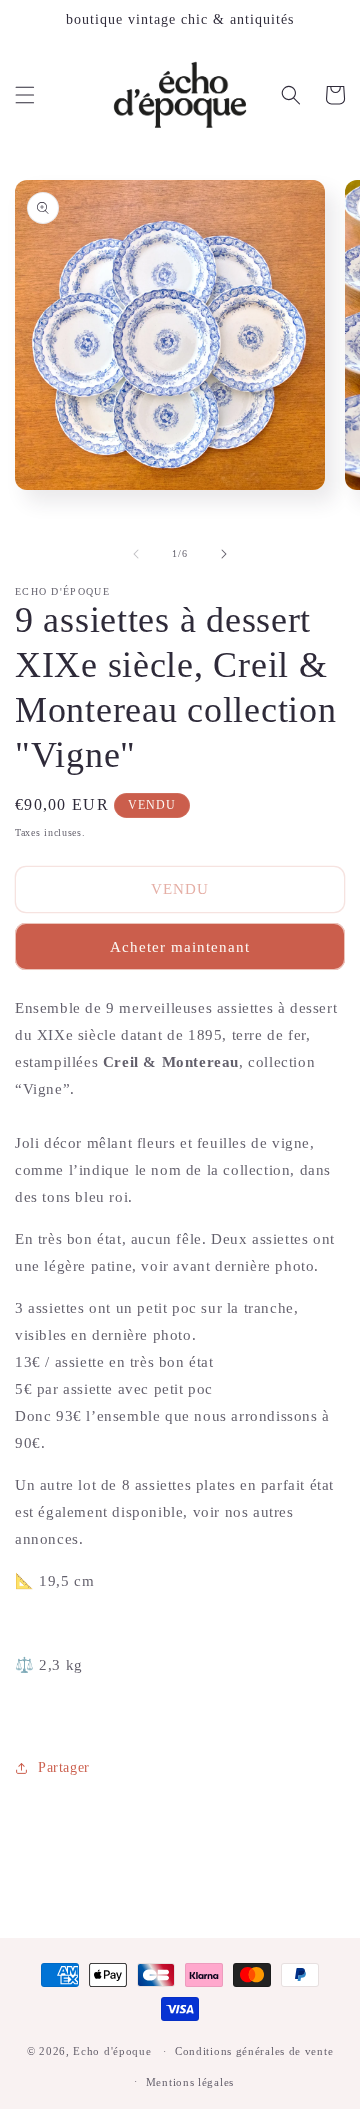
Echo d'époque (112, 2051)
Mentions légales (190, 2082)
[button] (25, 95)
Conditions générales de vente (254, 2051)
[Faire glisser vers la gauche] (136, 554)
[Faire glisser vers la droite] (224, 554)
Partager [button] (64, 1767)
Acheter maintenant (180, 947)
